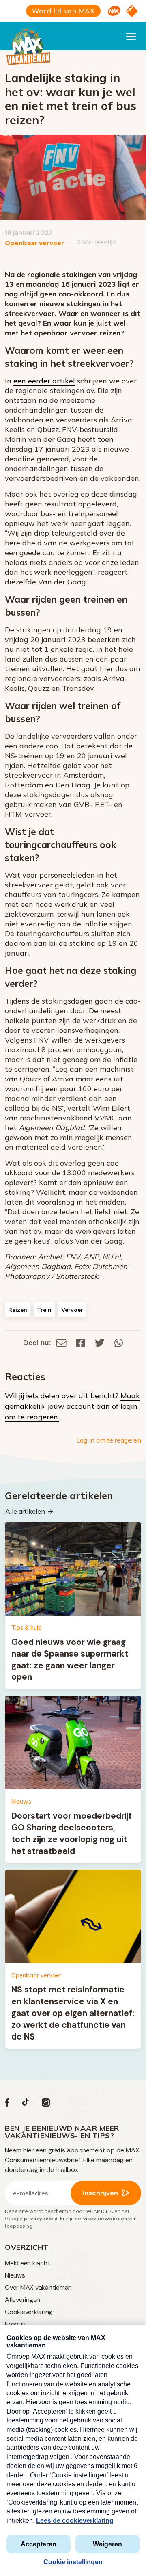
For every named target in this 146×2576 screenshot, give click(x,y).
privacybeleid (41, 2218)
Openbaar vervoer (34, 243)
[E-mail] (61, 1342)
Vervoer (72, 1310)
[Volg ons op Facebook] (7, 2104)
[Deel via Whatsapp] (119, 1342)
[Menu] (131, 36)
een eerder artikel (44, 381)
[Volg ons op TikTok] (26, 2104)
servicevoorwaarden (101, 2218)
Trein (44, 1310)
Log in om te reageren (109, 1440)
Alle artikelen (25, 1511)
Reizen (18, 1310)
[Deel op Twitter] (100, 1342)
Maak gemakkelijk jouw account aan (72, 1401)
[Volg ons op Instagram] (46, 2104)
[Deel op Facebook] (81, 1342)
